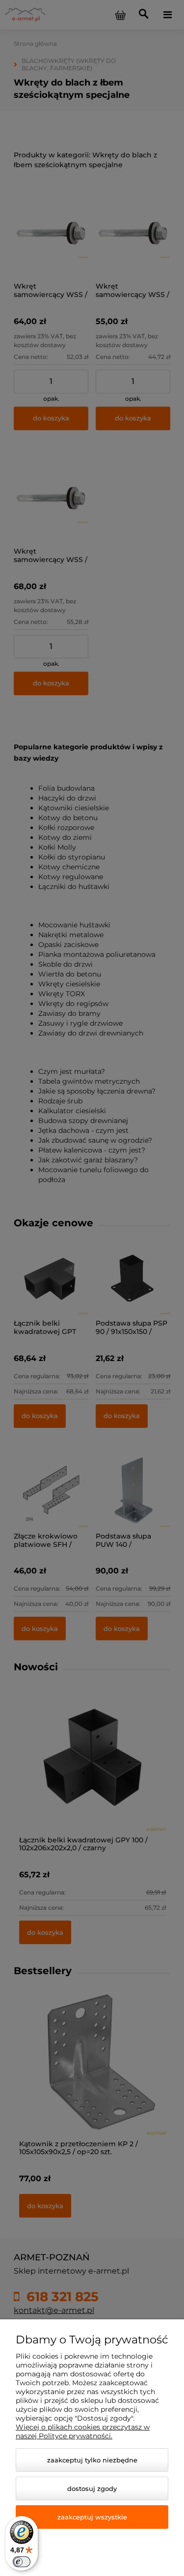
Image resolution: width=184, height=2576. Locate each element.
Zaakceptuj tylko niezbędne (92, 2460)
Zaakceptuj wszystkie (92, 2517)
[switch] (22, 2562)
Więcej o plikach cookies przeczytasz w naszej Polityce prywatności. (83, 2431)
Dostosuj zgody (92, 2488)
